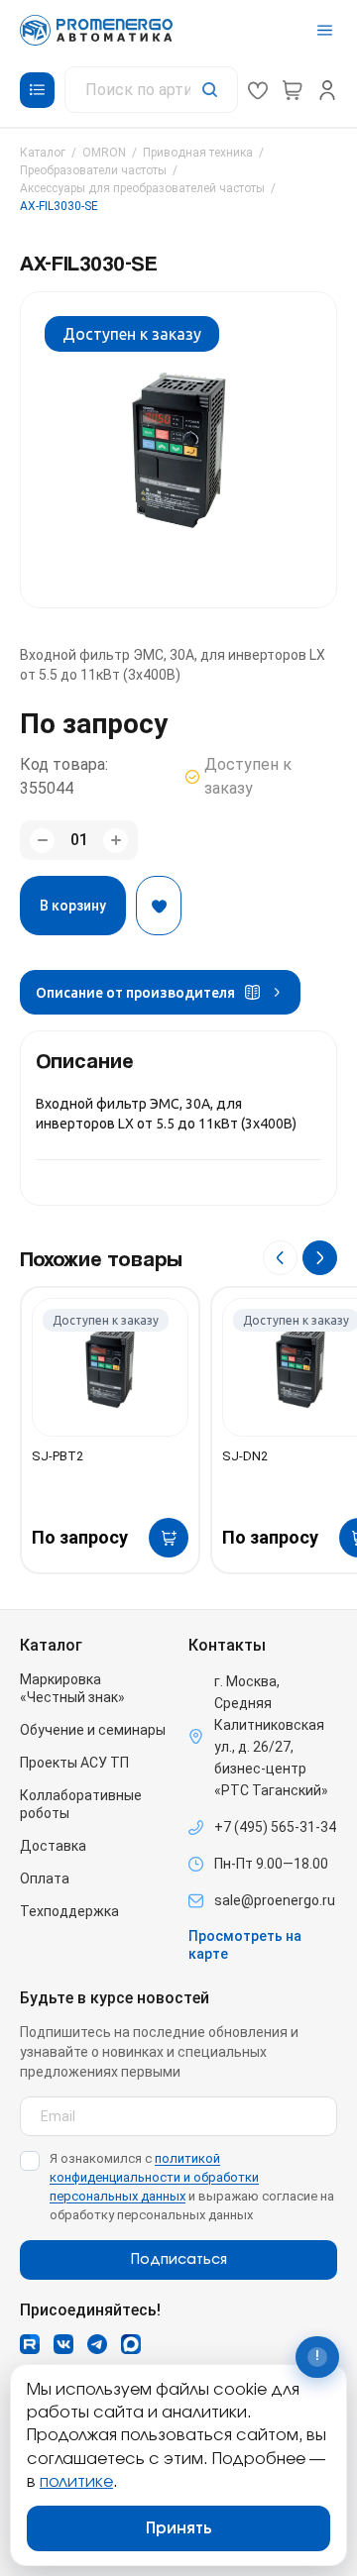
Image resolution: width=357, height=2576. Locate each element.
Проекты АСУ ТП (74, 1763)
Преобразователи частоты (93, 170)
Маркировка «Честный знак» (72, 1688)
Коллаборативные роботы (81, 1804)
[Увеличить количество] (116, 841)
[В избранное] (159, 906)
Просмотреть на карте (245, 1945)
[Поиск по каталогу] (151, 90)
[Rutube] (30, 2344)
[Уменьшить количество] (42, 841)
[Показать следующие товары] (320, 1258)
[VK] (63, 2344)
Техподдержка (69, 1911)
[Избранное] (258, 90)
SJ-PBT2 (58, 1456)
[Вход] (327, 90)
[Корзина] (293, 90)
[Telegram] (97, 2344)
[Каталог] (37, 90)
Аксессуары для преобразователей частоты (142, 188)
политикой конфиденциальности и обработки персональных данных (154, 2177)
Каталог (43, 153)
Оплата (45, 1878)
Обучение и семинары (93, 1730)
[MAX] (131, 2344)
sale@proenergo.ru (275, 1900)
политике (76, 2482)
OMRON (104, 153)
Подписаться (179, 2260)
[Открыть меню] (325, 30)
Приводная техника (198, 153)
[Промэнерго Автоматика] (96, 30)
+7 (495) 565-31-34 (275, 1827)
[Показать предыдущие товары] (280, 1258)
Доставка (53, 1846)
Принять (179, 2528)
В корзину (73, 906)
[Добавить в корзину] (169, 1538)
